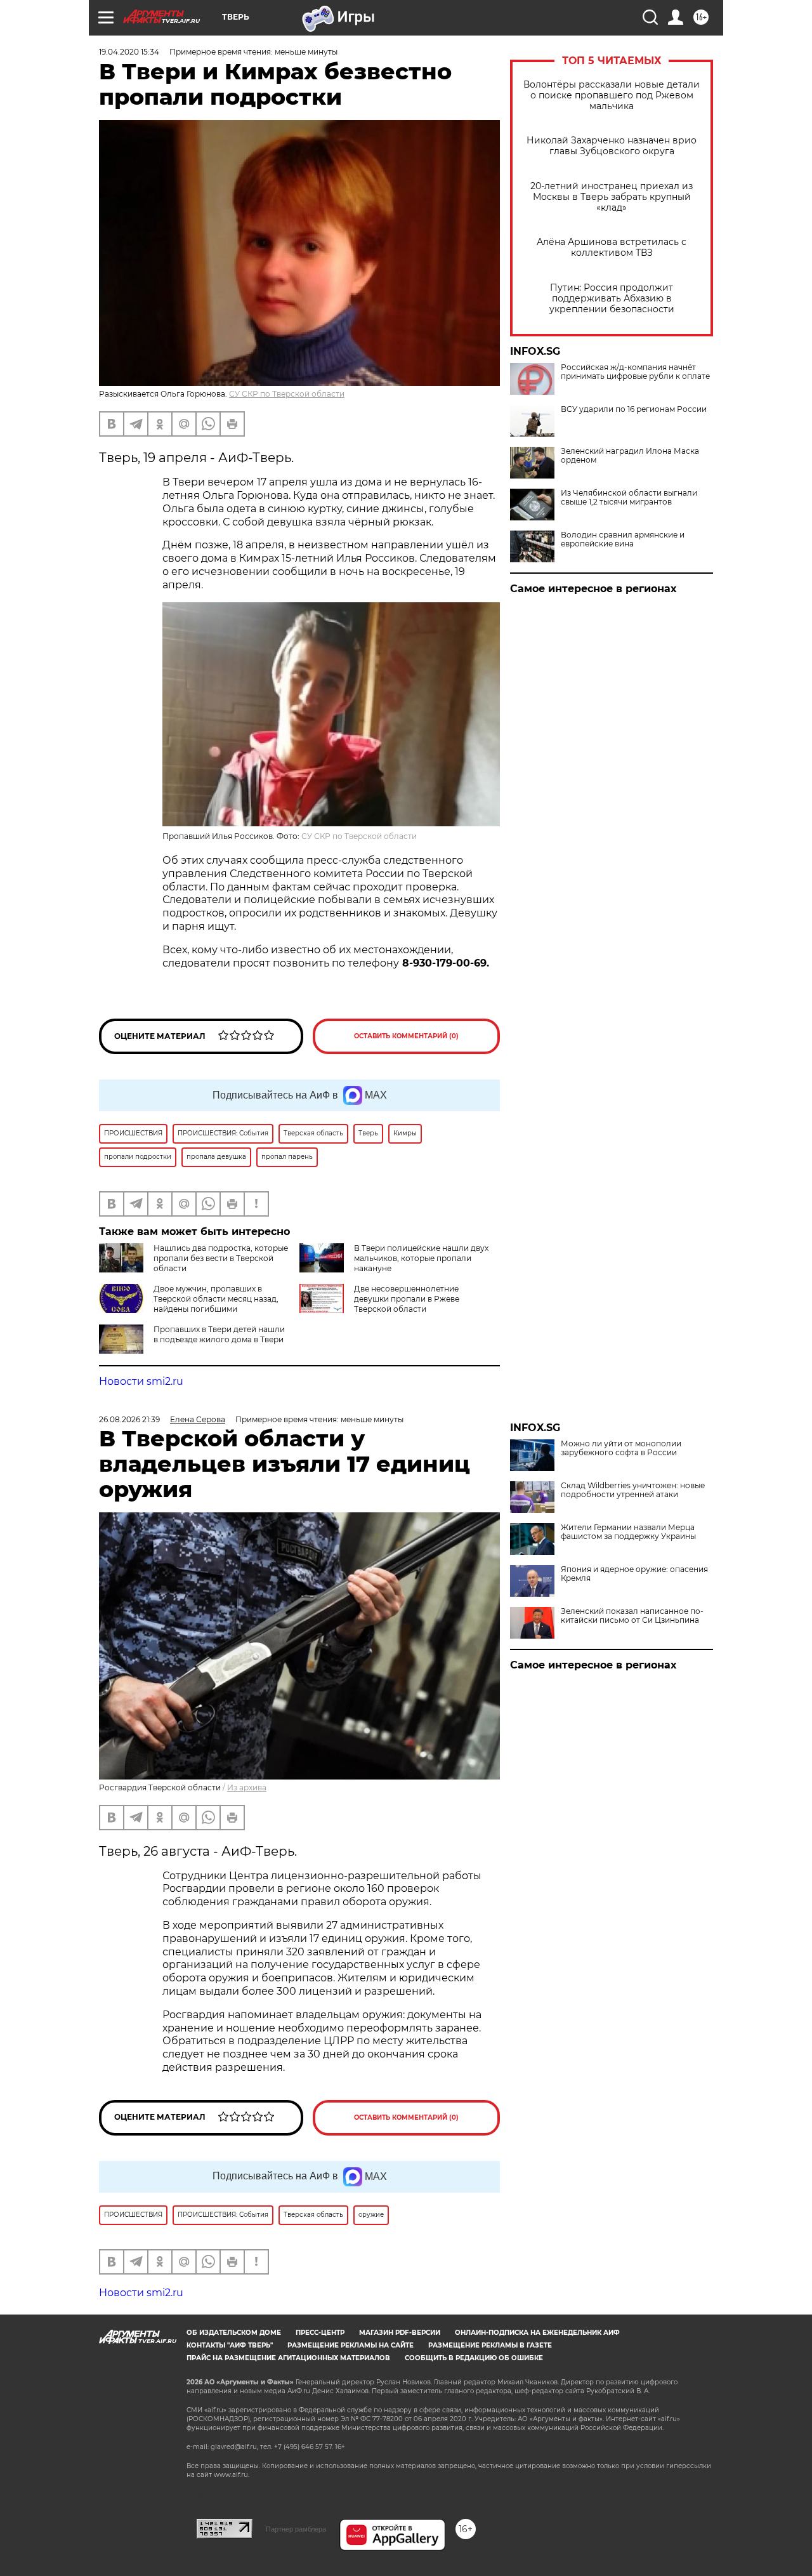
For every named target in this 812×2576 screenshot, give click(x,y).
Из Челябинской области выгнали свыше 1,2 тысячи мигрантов (629, 498)
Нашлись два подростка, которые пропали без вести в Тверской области (221, 1258)
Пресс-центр (320, 2333)
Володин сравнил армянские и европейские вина (623, 539)
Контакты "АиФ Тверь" (230, 2345)
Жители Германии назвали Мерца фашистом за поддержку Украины (628, 1532)
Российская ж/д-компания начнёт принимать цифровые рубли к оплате (635, 372)
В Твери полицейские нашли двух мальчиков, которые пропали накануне (421, 1258)
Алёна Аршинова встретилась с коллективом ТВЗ (612, 248)
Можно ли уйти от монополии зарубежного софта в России (621, 1448)
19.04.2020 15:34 (129, 52)
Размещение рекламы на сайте (350, 2345)
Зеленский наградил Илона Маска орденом (630, 456)
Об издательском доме (234, 2333)
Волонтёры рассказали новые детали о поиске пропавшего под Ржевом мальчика (612, 96)
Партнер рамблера (296, 2529)
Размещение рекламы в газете (490, 2345)
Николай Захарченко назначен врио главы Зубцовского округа (612, 146)
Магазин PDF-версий (400, 2333)
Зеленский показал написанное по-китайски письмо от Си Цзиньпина (632, 1616)
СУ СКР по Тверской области (287, 394)
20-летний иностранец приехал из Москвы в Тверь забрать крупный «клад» (612, 197)
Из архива (247, 1787)
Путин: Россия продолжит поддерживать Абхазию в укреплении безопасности (612, 299)
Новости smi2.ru (141, 1381)
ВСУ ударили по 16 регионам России (634, 409)
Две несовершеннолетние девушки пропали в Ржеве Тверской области (407, 1299)
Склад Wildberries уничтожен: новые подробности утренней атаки (633, 1490)
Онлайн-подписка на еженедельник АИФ (537, 2333)
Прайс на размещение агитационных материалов (288, 2358)
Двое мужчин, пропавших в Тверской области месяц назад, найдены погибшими (216, 1299)
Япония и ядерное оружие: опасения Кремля (634, 1574)
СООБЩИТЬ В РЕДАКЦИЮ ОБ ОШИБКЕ (474, 2358)
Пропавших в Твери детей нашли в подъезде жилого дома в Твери (219, 1334)
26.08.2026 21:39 (129, 1419)
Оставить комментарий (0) (406, 1036)
